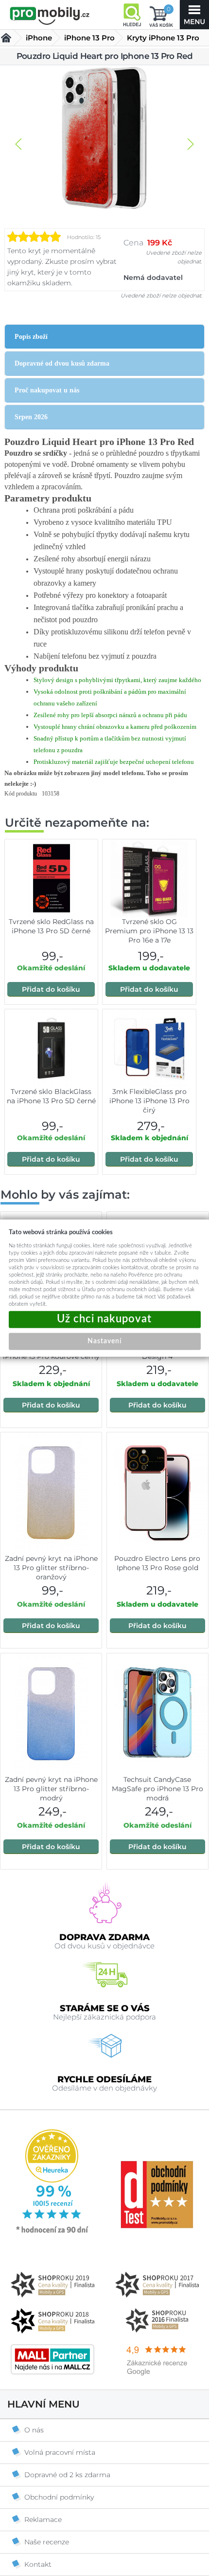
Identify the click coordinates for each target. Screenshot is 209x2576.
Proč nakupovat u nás (47, 390)
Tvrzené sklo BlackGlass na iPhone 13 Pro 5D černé (51, 1096)
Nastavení (104, 1341)
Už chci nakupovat (105, 1319)
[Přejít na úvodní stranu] (50, 16)
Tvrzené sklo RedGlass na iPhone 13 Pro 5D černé (51, 926)
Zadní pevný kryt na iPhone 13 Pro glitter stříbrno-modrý (51, 1789)
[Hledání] (132, 15)
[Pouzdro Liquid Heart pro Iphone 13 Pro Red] (104, 139)
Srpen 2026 (31, 417)
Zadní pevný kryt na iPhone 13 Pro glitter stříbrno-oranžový (51, 1568)
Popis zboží (31, 337)
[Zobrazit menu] (194, 15)
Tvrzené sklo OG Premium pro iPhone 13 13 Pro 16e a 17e (149, 931)
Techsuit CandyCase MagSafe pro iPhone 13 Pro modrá (157, 1789)
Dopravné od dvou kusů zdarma (62, 363)
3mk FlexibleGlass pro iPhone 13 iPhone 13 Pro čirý (149, 1101)
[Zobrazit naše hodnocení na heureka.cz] (52, 2232)
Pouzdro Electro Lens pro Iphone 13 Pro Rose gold (157, 1563)
